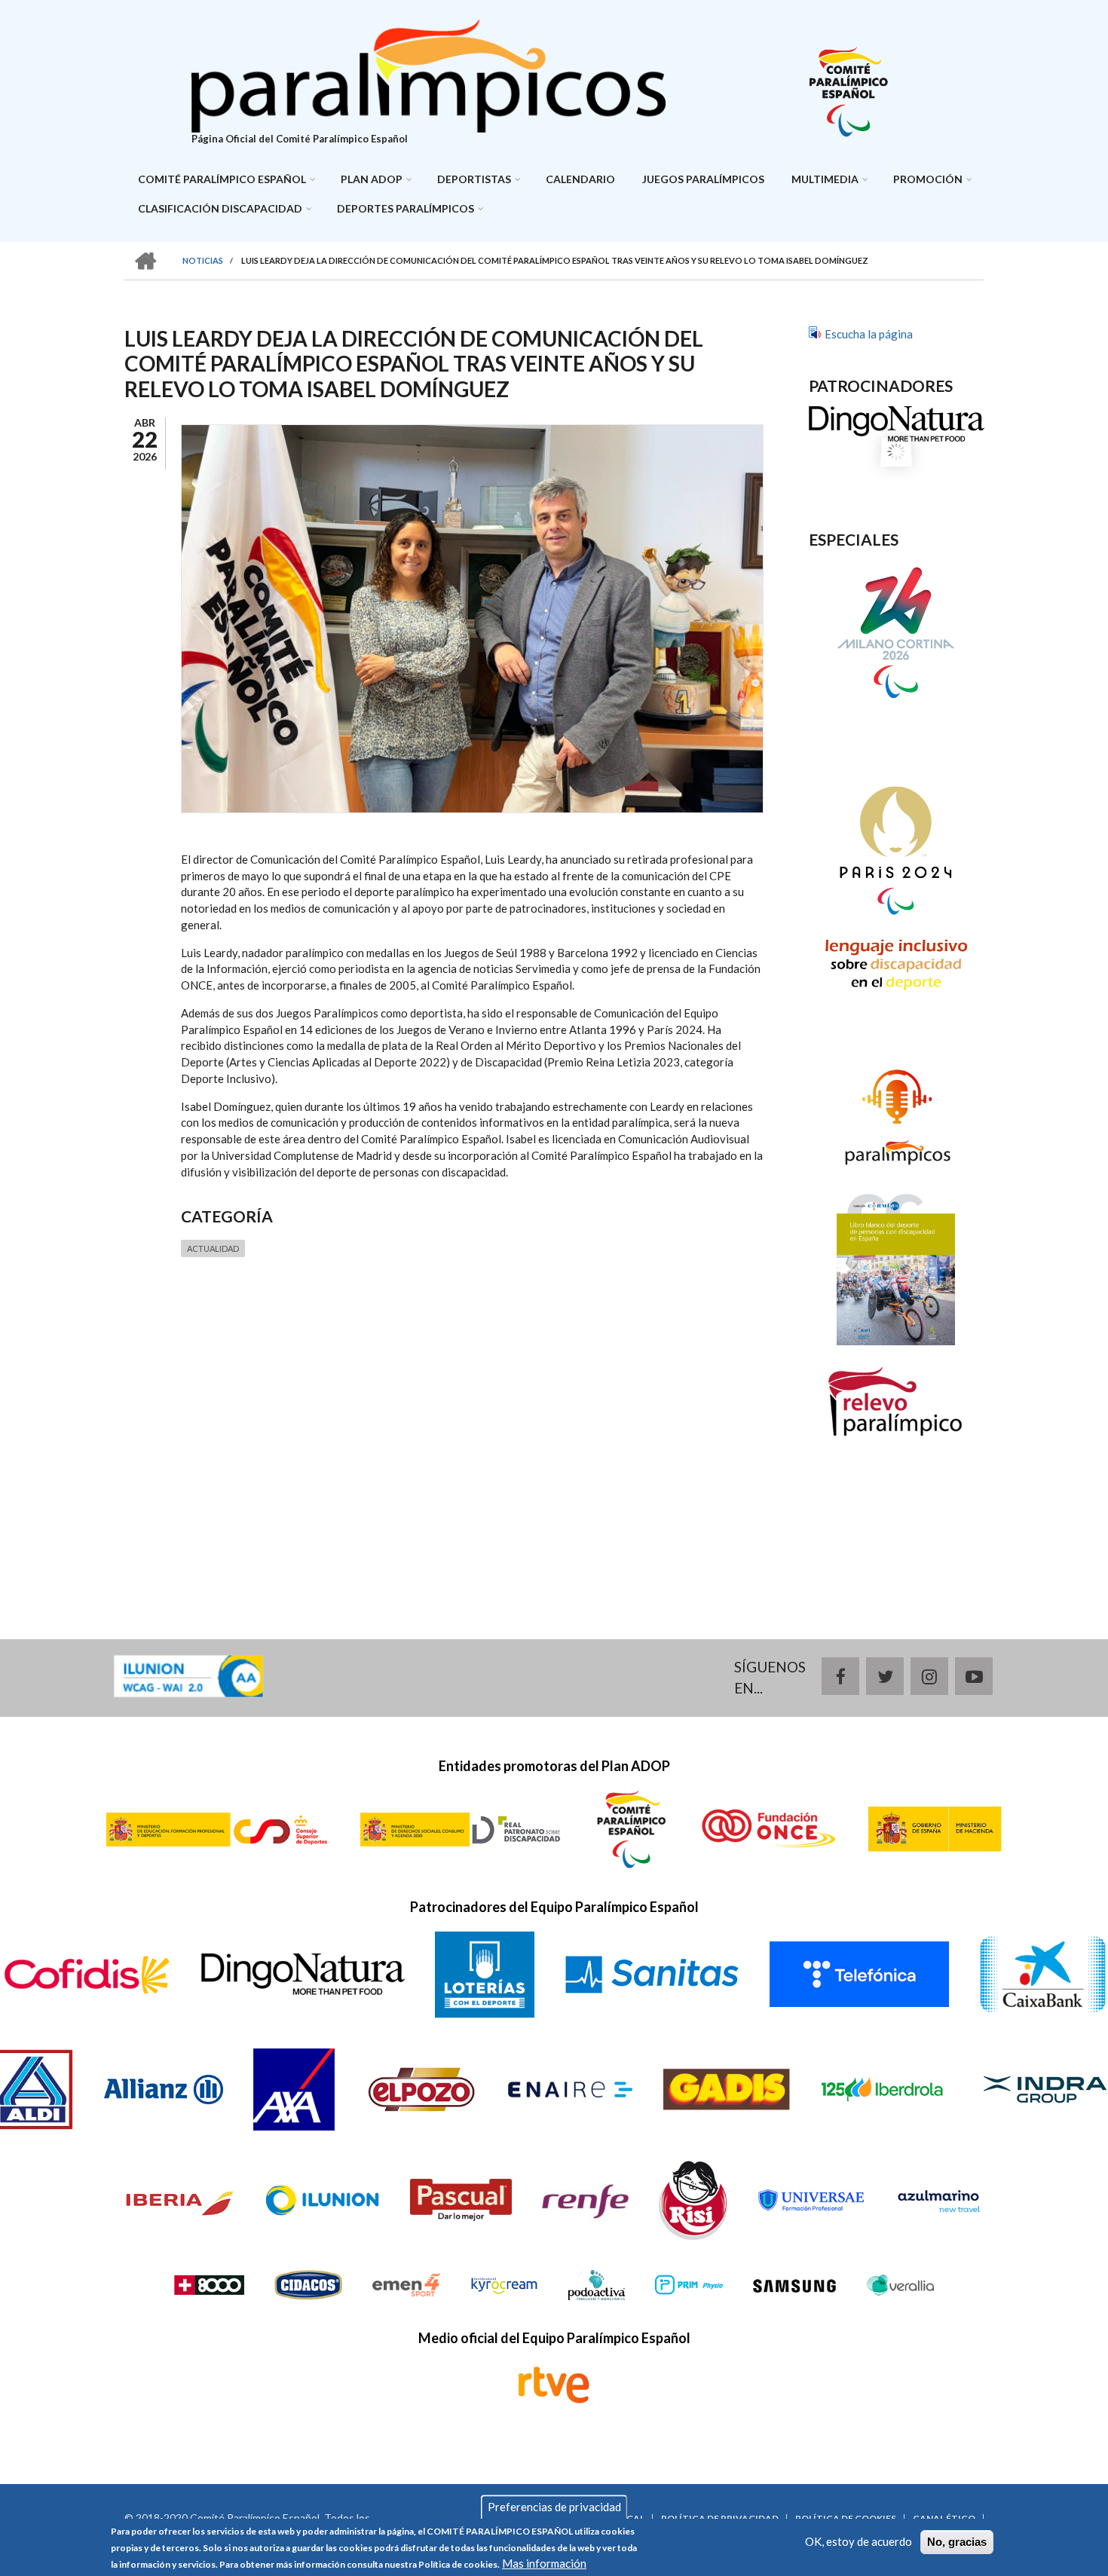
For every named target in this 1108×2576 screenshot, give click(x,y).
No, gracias (957, 2542)
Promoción (928, 179)
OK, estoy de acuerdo (859, 2541)
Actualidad (213, 1248)
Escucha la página (869, 334)
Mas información (544, 2563)
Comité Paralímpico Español (222, 179)
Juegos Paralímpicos (703, 179)
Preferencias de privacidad (554, 2507)
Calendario (580, 179)
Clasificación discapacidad (220, 208)
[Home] (429, 74)
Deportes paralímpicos (406, 208)
